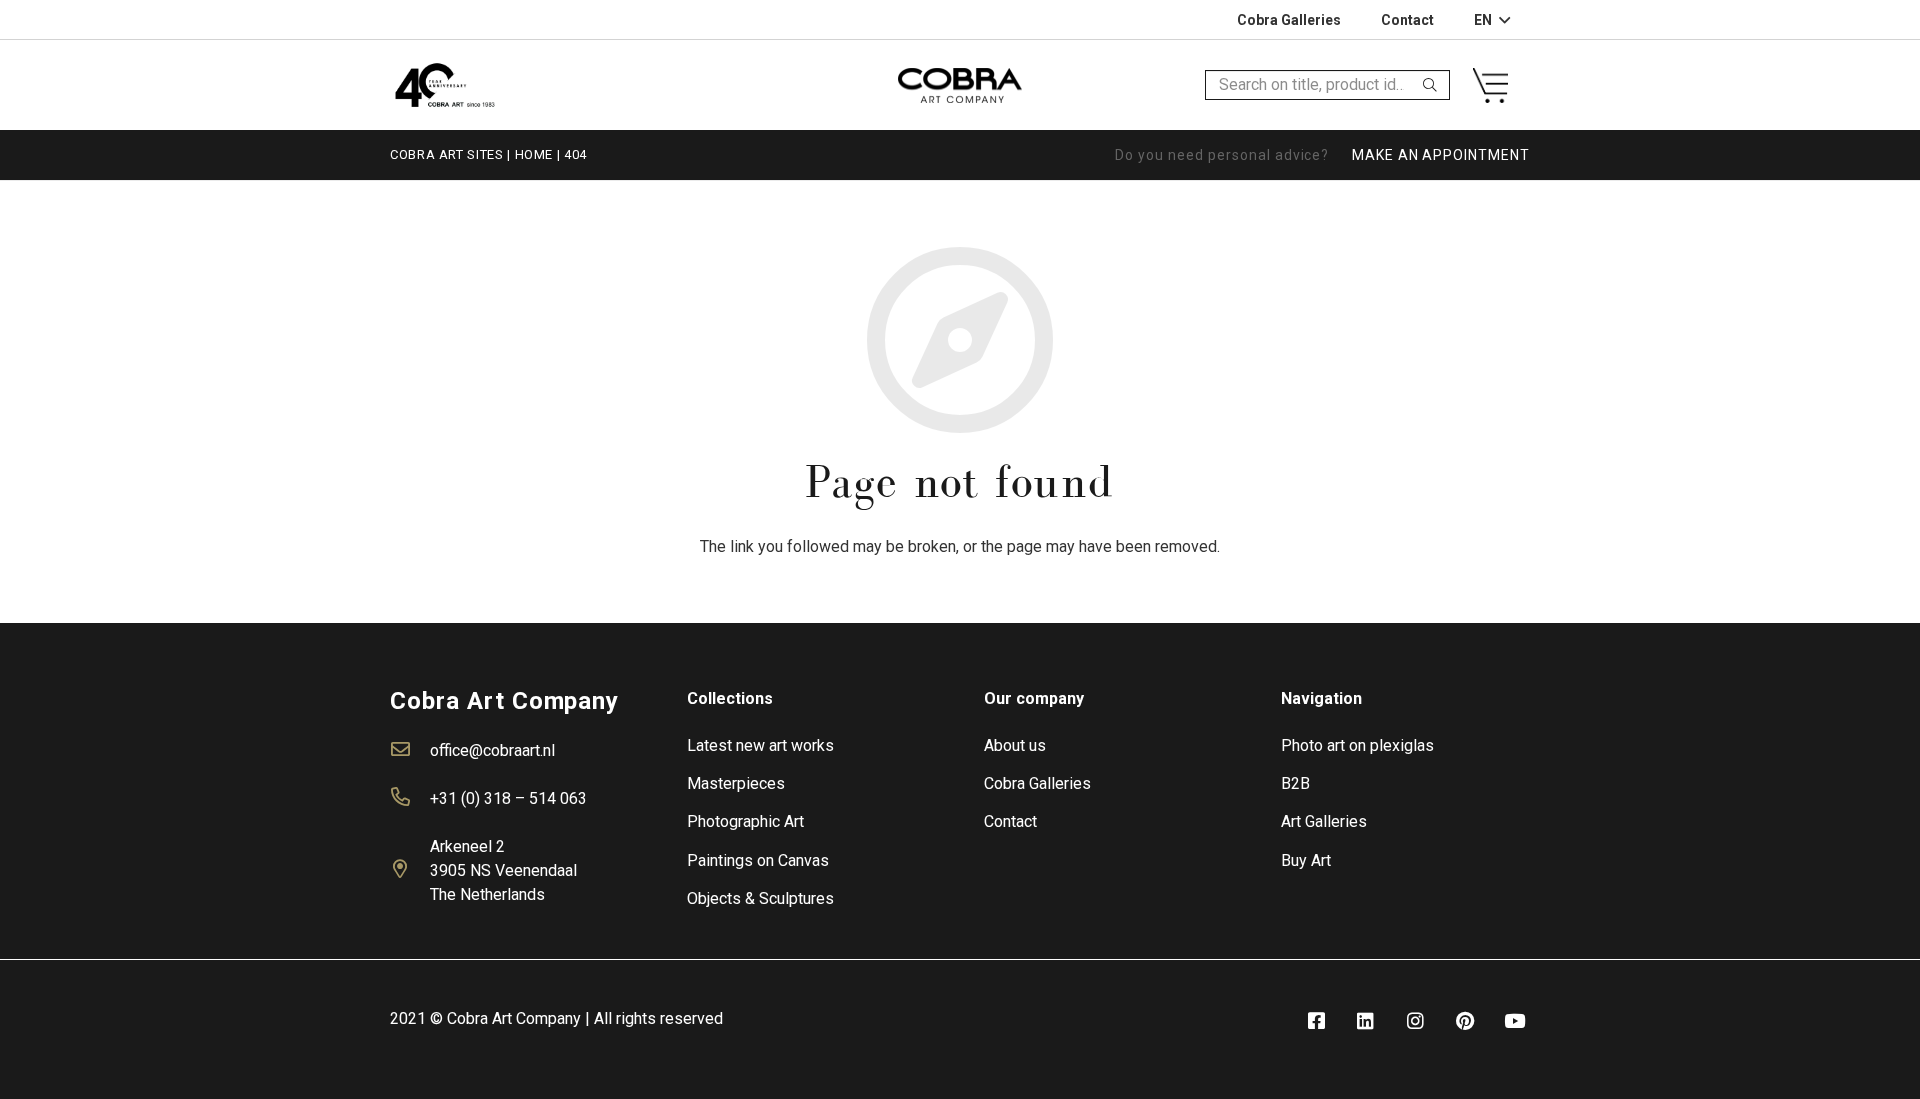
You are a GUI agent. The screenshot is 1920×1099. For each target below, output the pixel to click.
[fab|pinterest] (1465, 1021)
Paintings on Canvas (758, 860)
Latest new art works (760, 745)
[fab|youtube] (1515, 1021)
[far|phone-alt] (410, 799)
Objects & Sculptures (760, 898)
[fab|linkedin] (1366, 1021)
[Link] (444, 84)
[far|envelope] (410, 751)
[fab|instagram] (1415, 1021)
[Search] (1430, 85)
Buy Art (1306, 860)
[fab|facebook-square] (1316, 1021)
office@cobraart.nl (492, 750)
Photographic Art (745, 821)
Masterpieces (736, 783)
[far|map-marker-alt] (410, 871)
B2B (1295, 783)
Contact (1010, 821)
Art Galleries (1324, 821)
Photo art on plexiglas (1357, 745)
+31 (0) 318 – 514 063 (508, 798)
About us (1015, 745)
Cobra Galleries (1037, 783)
